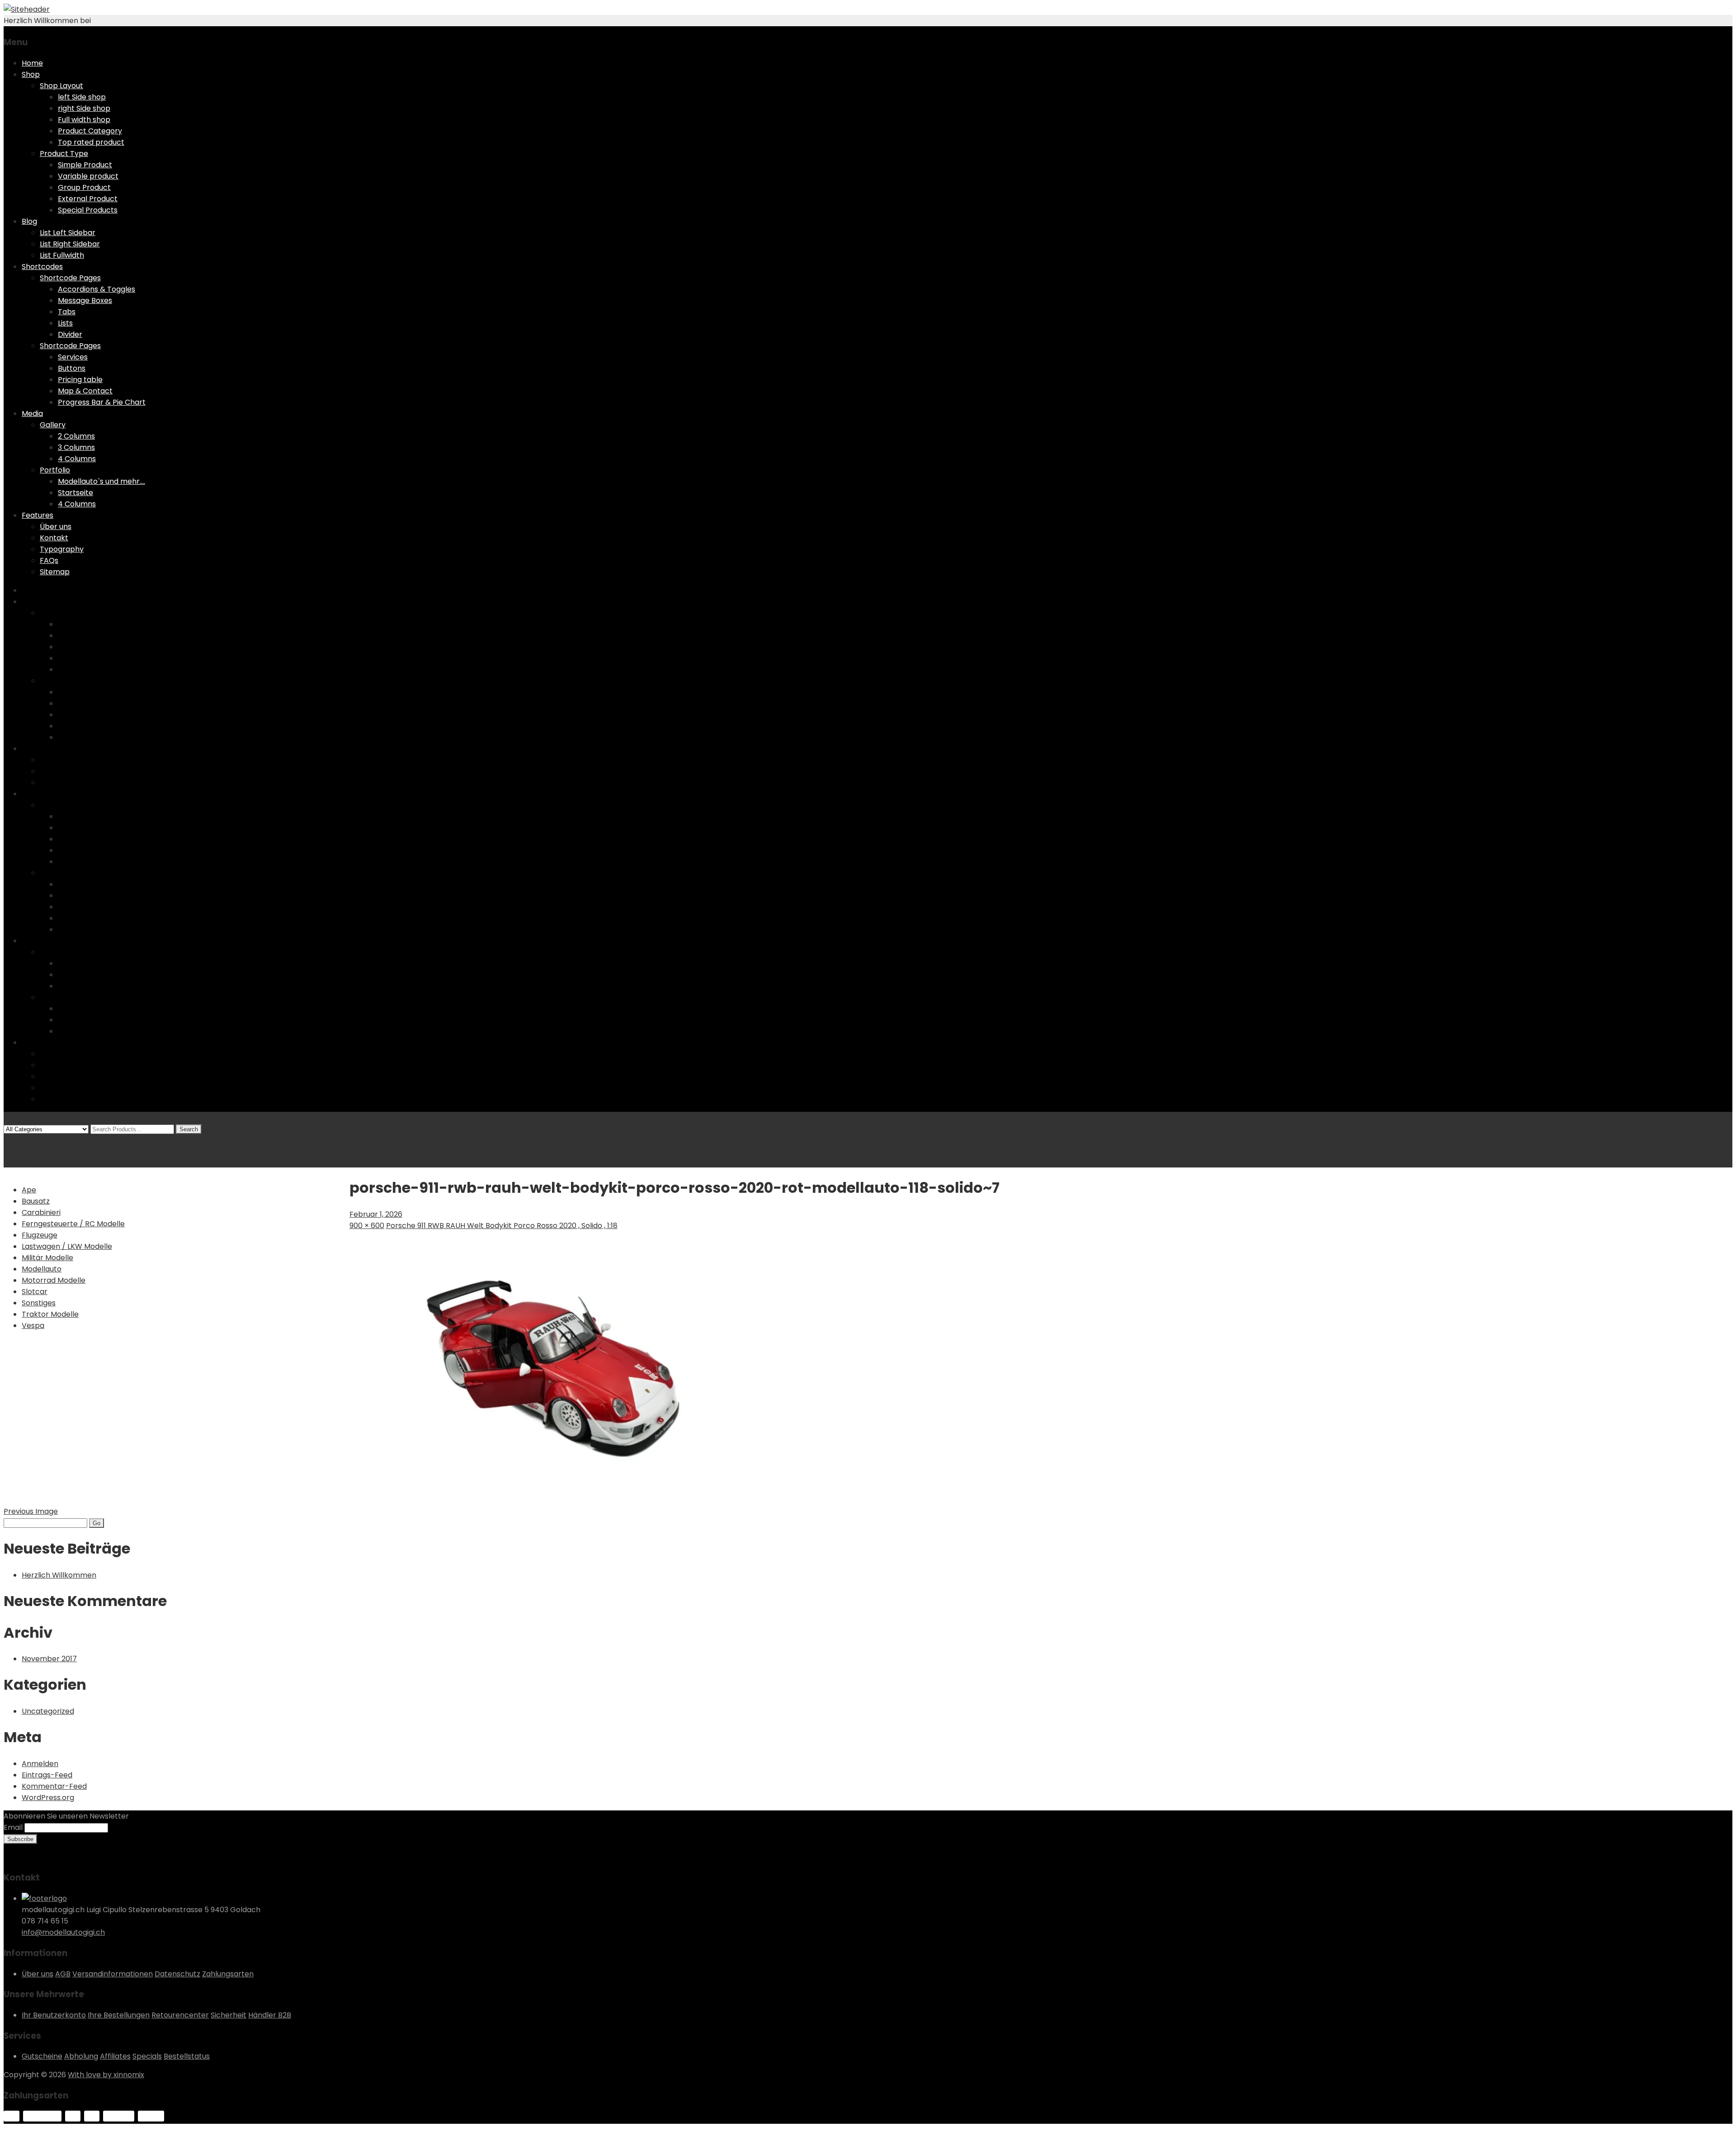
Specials (147, 2056)
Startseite (75, 493)
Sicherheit (229, 2015)
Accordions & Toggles (97, 289)
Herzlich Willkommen (59, 1575)
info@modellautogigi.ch (63, 1932)
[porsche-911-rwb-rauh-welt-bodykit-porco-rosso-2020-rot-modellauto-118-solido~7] (553, 1500)
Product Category (90, 131)
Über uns (56, 527)
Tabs (67, 312)
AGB (63, 1974)
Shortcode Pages (70, 278)
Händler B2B (270, 2015)
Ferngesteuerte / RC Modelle (73, 1224)
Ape (29, 1190)
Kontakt (54, 538)
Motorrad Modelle (54, 1280)
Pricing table (80, 380)
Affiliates (115, 2056)
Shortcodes (42, 267)
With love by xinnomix (106, 2075)
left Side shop (82, 97)
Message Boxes (85, 300)
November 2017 (49, 1659)
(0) (9, 1140)
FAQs (49, 560)
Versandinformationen (113, 1974)
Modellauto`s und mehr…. (101, 481)
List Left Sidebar (68, 233)
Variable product (88, 176)
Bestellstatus (187, 2056)
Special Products (88, 210)
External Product (88, 199)
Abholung (81, 2056)
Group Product (84, 187)
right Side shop (84, 108)
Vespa (33, 1325)
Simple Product (85, 165)
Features (38, 515)
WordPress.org (48, 1798)
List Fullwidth (62, 255)
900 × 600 (367, 1226)
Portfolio (55, 470)
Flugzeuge (40, 1235)
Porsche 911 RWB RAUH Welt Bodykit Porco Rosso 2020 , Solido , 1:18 (502, 1226)
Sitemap (55, 572)
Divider (70, 334)
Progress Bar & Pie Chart (102, 402)
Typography (62, 549)
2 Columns (76, 436)
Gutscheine (42, 2056)
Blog (29, 221)
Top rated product (91, 142)
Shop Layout (61, 86)
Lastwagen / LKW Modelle (67, 1246)
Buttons (72, 368)
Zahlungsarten (228, 1974)
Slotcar (35, 1292)
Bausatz (36, 1201)
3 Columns (76, 447)
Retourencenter (180, 2015)
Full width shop (84, 120)
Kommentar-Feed (54, 1786)
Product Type (64, 154)
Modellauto (42, 1269)
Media (32, 413)
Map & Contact (85, 391)
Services (73, 357)
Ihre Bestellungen (119, 2015)
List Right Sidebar (70, 244)
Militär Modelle (47, 1258)
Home (32, 63)
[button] (553, 1367)
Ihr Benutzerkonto (54, 2015)
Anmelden (40, 1764)
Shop (31, 74)
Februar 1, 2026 (376, 1214)
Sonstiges (39, 1303)
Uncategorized (48, 1711)
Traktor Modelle (50, 1314)
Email (13, 1827)
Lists (65, 323)
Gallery (53, 425)
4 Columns (77, 459)
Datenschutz (177, 1974)
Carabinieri (41, 1212)
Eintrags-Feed (47, 1775)
